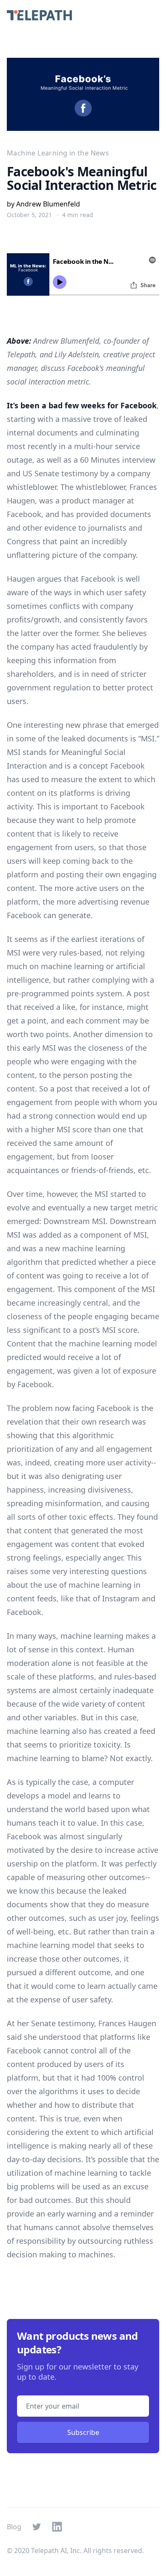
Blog (14, 2527)
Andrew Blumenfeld (48, 204)
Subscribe (83, 2432)
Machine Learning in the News (58, 153)
